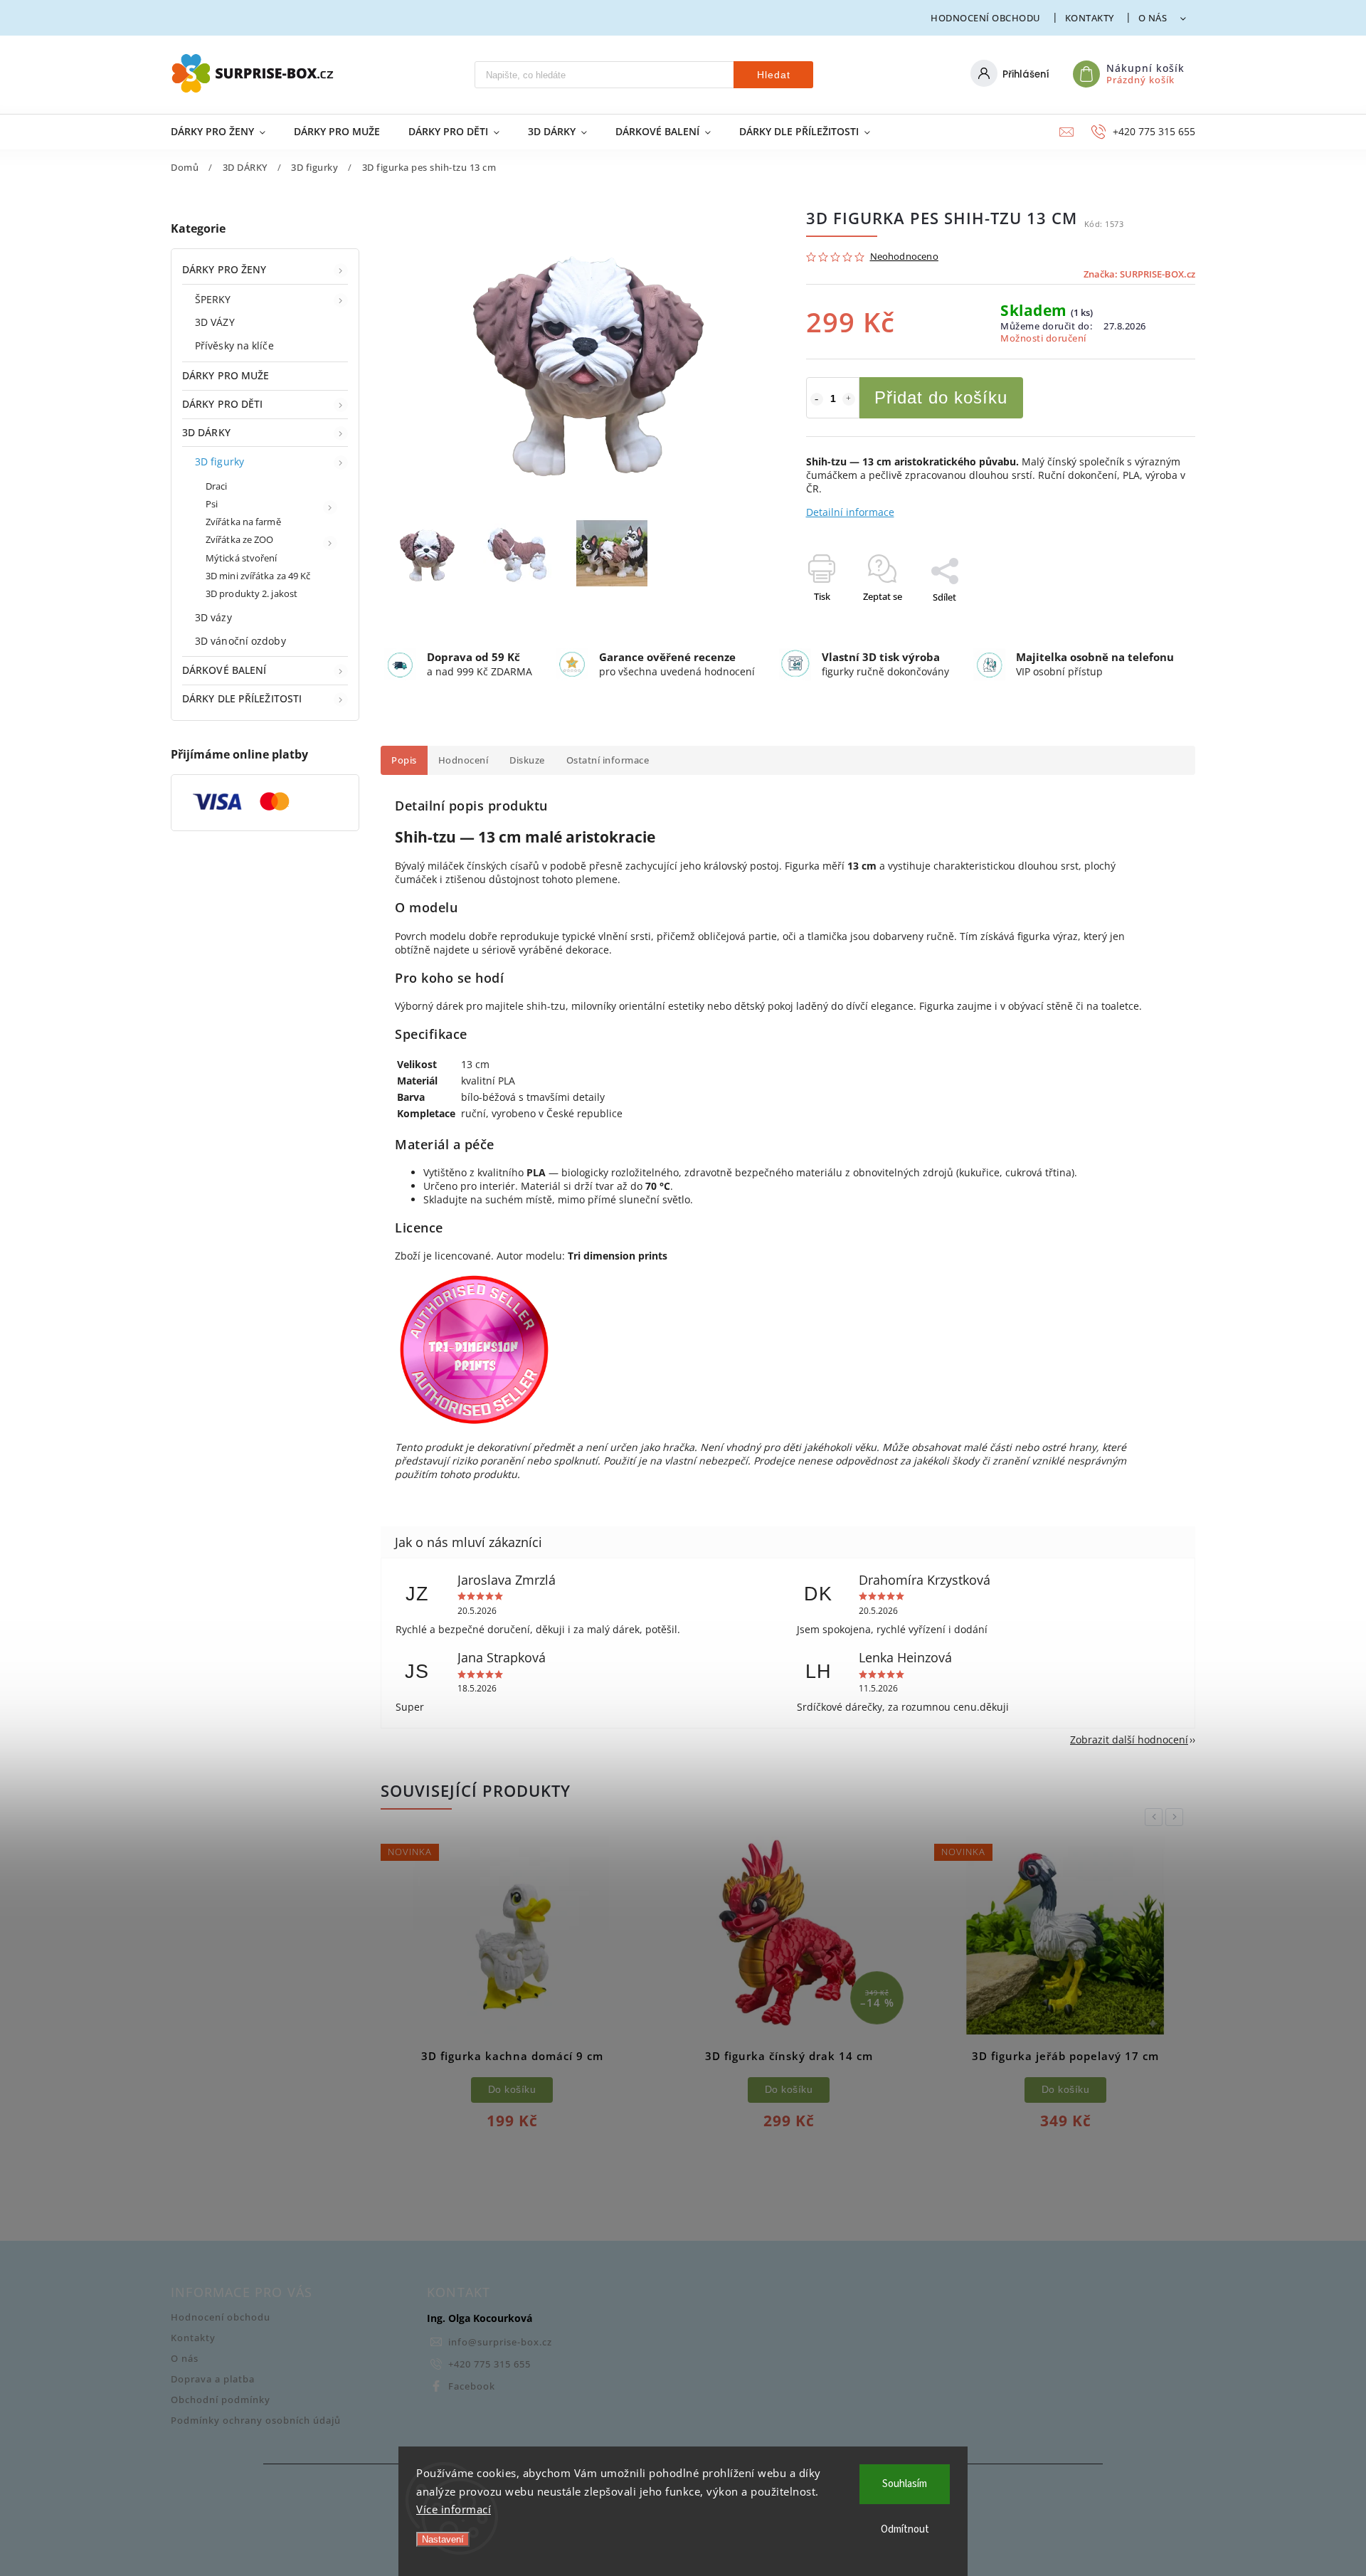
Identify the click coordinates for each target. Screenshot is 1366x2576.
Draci (217, 486)
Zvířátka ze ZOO (240, 540)
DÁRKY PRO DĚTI (222, 404)
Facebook (472, 2386)
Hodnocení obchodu (986, 18)
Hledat (774, 75)
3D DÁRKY (206, 432)
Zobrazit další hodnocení (1129, 1740)
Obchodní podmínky (221, 2400)
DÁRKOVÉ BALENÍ (224, 670)
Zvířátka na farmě (243, 522)
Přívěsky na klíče (234, 345)
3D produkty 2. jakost (252, 594)
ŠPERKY (213, 299)
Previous (1156, 1817)
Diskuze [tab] (527, 760)
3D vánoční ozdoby (240, 641)
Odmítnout (905, 2529)
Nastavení (443, 2539)
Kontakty (1090, 18)
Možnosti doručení (1043, 338)
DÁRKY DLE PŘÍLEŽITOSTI (242, 698)
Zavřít (1150, 622)
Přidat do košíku (941, 397)
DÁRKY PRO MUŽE (226, 375)
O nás (1153, 18)
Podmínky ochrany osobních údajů (256, 2421)
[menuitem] (225, 132)
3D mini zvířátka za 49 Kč (258, 576)
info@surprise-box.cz (500, 2342)
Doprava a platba (213, 2379)
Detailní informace (850, 512)
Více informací (454, 2509)
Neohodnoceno (904, 257)
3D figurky (219, 461)
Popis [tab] (404, 760)
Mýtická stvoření (242, 558)
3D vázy (213, 617)
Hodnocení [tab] (464, 760)
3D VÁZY (215, 322)
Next (1177, 1817)
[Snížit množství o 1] (817, 399)
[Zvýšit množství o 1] (849, 399)
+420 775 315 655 (489, 2364)
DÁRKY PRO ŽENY (224, 269)
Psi (212, 504)
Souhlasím (905, 2484)
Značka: (1139, 274)
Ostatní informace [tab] (608, 760)
